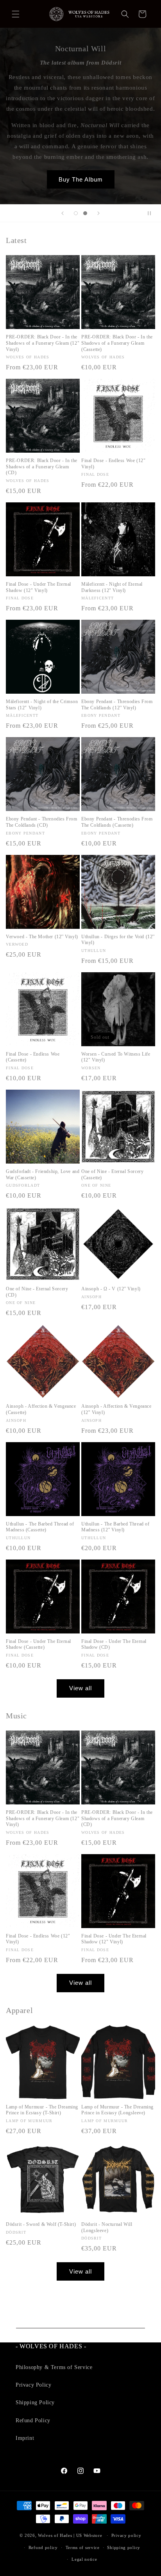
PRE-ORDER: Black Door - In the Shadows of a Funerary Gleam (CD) (42, 467)
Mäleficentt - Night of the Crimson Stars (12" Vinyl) (42, 705)
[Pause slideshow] (152, 213)
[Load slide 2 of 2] (85, 213)
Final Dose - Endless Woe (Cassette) (33, 1057)
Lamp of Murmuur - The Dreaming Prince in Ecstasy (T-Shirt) (42, 2110)
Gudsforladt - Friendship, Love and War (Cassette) (43, 1175)
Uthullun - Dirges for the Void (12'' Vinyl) (118, 940)
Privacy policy (126, 2535)
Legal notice (84, 2559)
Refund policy (43, 2547)
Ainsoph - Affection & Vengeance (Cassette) (41, 1409)
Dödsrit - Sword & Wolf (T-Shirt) (41, 2224)
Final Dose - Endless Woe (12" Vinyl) (113, 464)
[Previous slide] (63, 213)
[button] (16, 14)
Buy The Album (81, 179)
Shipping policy (124, 2547)
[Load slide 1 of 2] (76, 213)
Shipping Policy (35, 2402)
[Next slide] (98, 213)
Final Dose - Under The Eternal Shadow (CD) (114, 1644)
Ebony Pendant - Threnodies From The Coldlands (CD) (42, 822)
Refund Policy (33, 2420)
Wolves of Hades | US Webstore (70, 2535)
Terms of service (83, 2547)
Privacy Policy (33, 2385)
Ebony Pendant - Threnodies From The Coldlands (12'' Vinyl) (117, 705)
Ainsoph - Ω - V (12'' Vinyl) (111, 1289)
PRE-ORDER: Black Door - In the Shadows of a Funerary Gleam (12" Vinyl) (43, 343)
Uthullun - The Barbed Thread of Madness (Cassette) (40, 1527)
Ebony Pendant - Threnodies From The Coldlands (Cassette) (117, 822)
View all (80, 1688)
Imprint (25, 2438)
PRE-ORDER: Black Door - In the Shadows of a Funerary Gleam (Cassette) (117, 343)
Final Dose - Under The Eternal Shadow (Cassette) (38, 1644)
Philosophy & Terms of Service (54, 2367)
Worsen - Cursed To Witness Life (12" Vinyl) (116, 1057)
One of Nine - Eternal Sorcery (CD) (37, 1292)
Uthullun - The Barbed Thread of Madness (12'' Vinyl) (115, 1527)
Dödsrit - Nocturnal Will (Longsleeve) (107, 2227)
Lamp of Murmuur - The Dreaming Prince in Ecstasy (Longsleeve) (117, 2110)
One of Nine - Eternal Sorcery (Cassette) (112, 1175)
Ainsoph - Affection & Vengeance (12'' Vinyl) (116, 1409)
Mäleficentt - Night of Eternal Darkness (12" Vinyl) (112, 587)
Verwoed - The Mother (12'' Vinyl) (42, 937)
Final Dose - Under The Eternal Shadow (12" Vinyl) (38, 587)
